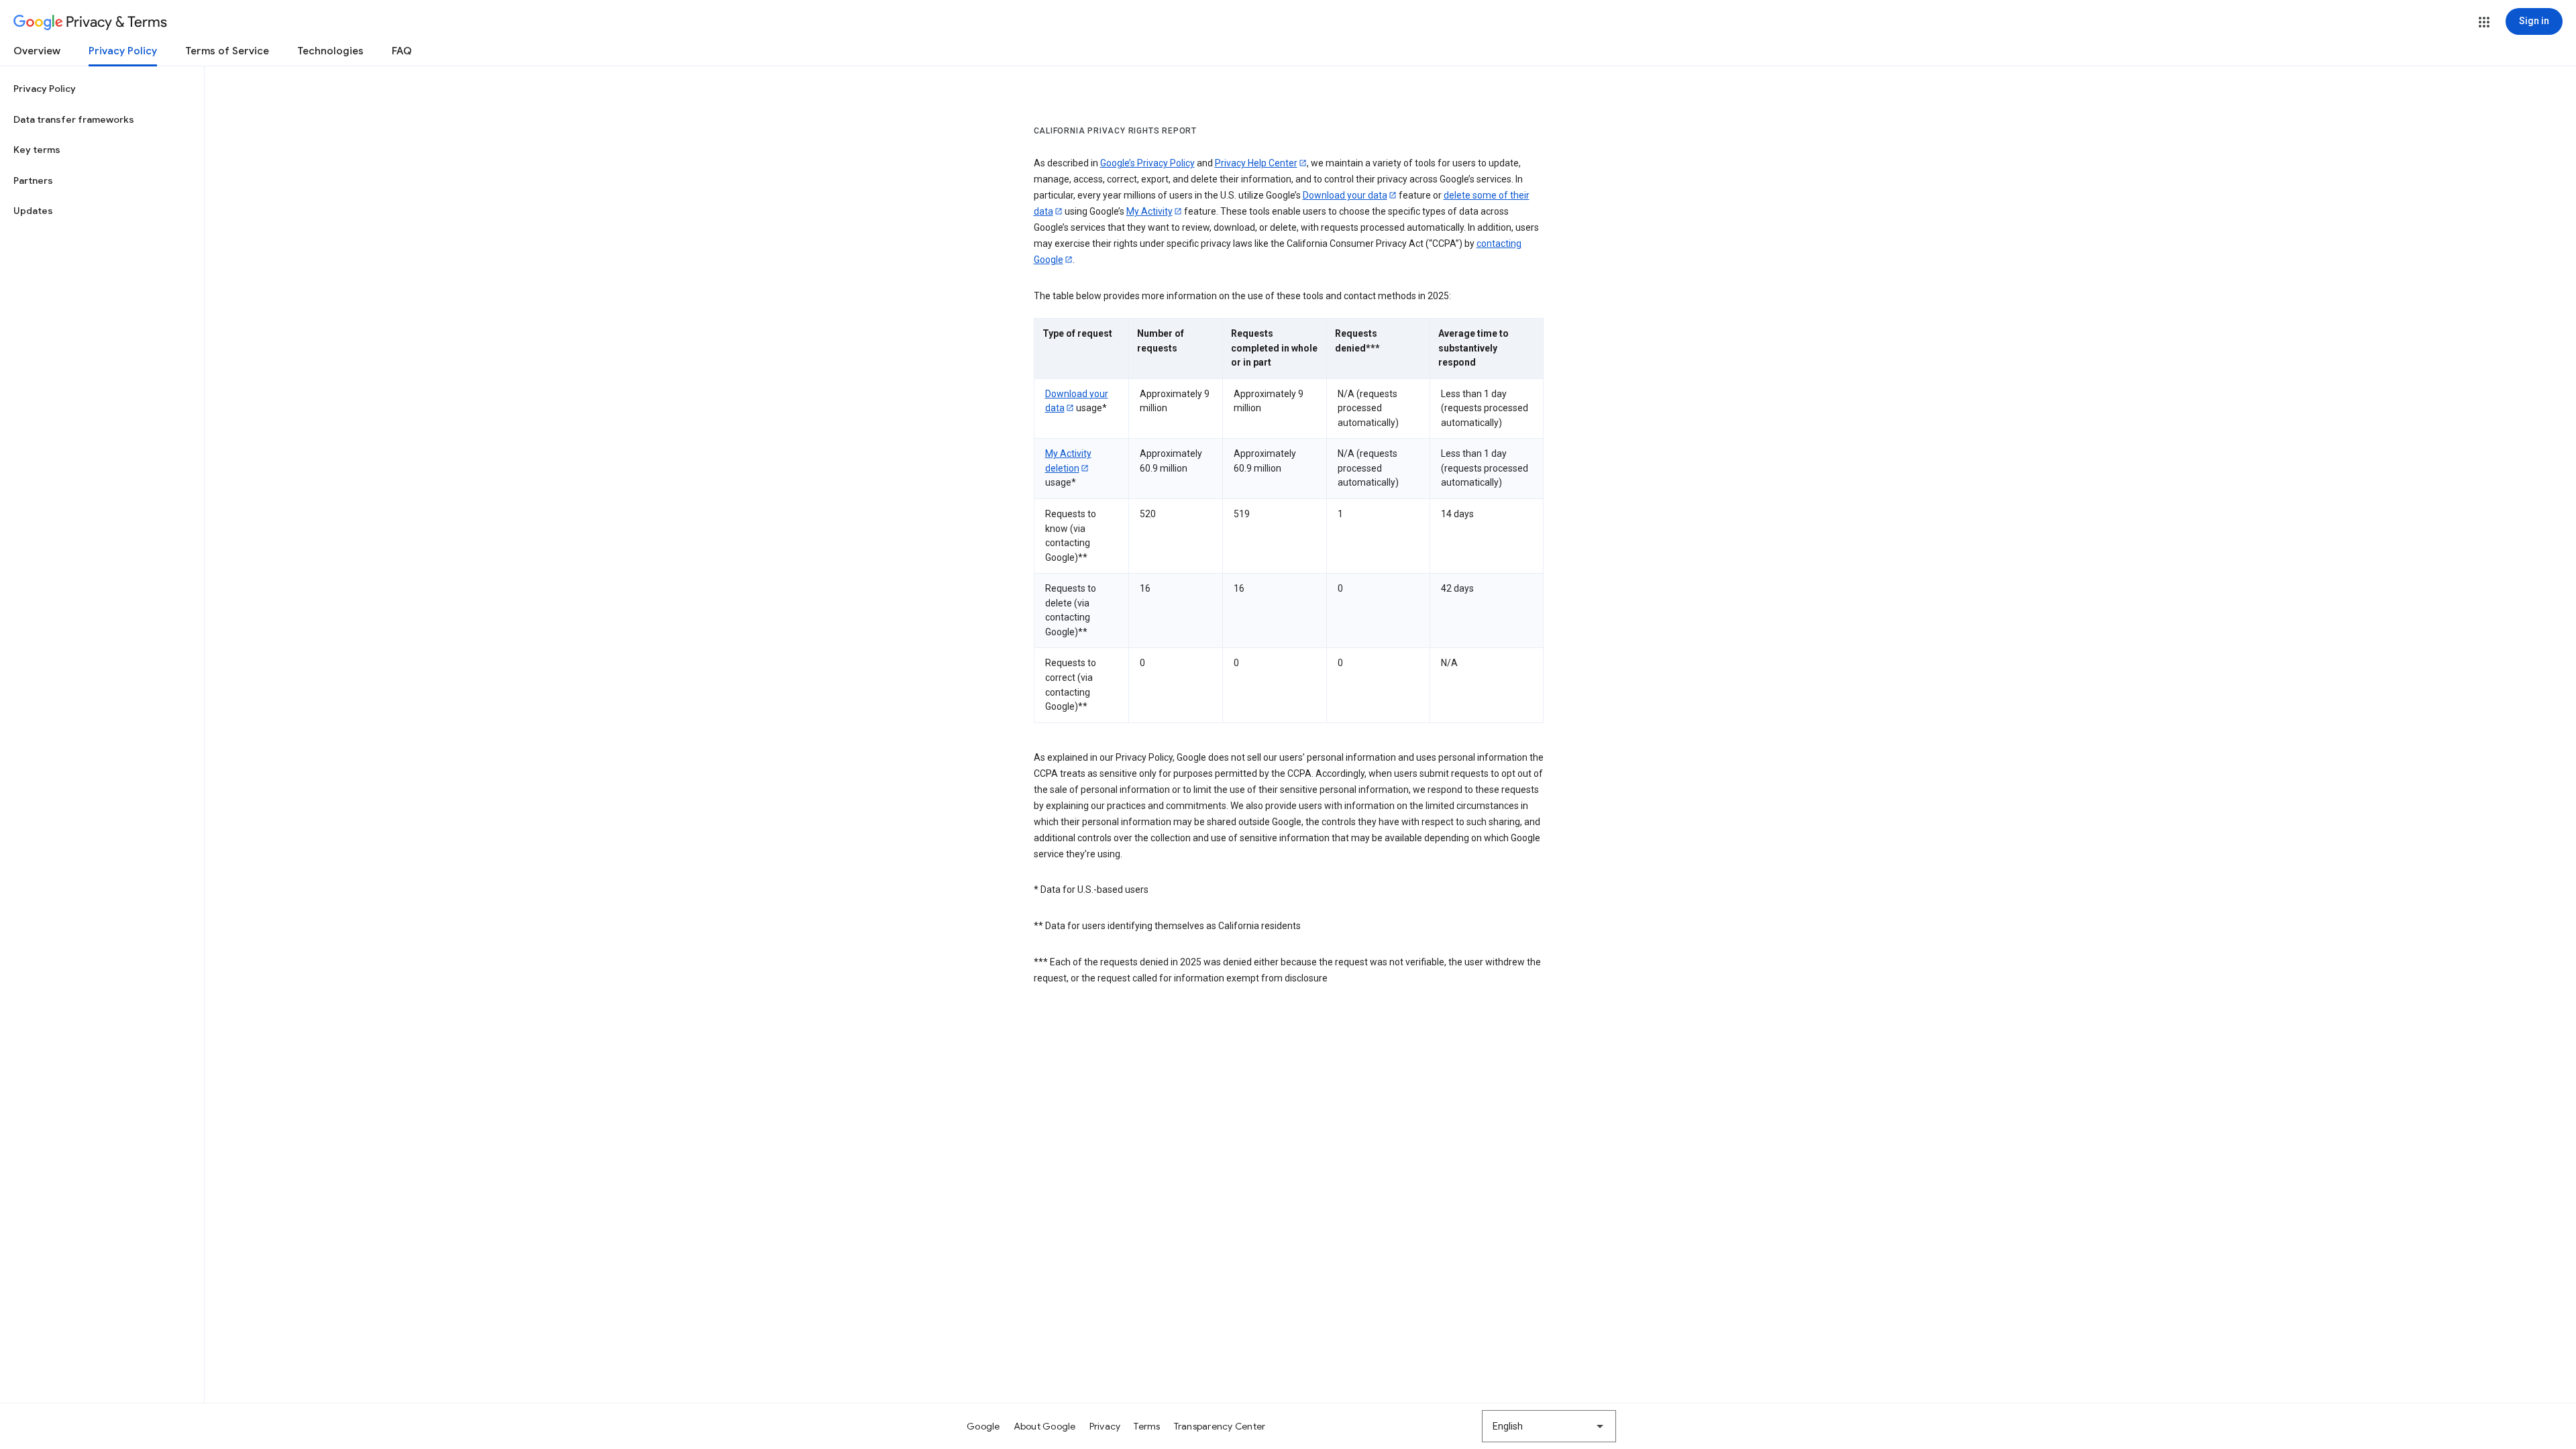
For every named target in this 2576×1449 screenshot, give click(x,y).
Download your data (1345, 195)
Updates (33, 211)
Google (983, 1426)
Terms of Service (227, 51)
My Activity (1149, 211)
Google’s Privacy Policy (1147, 163)
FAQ (402, 51)
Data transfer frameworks (74, 119)
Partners (33, 180)
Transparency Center (1220, 1426)
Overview (37, 51)
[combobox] (1549, 1426)
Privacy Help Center (1256, 163)
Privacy (1105, 1426)
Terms (1147, 1426)
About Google (1045, 1426)
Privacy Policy (123, 51)
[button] (2484, 22)
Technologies (330, 51)
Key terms (37, 150)
